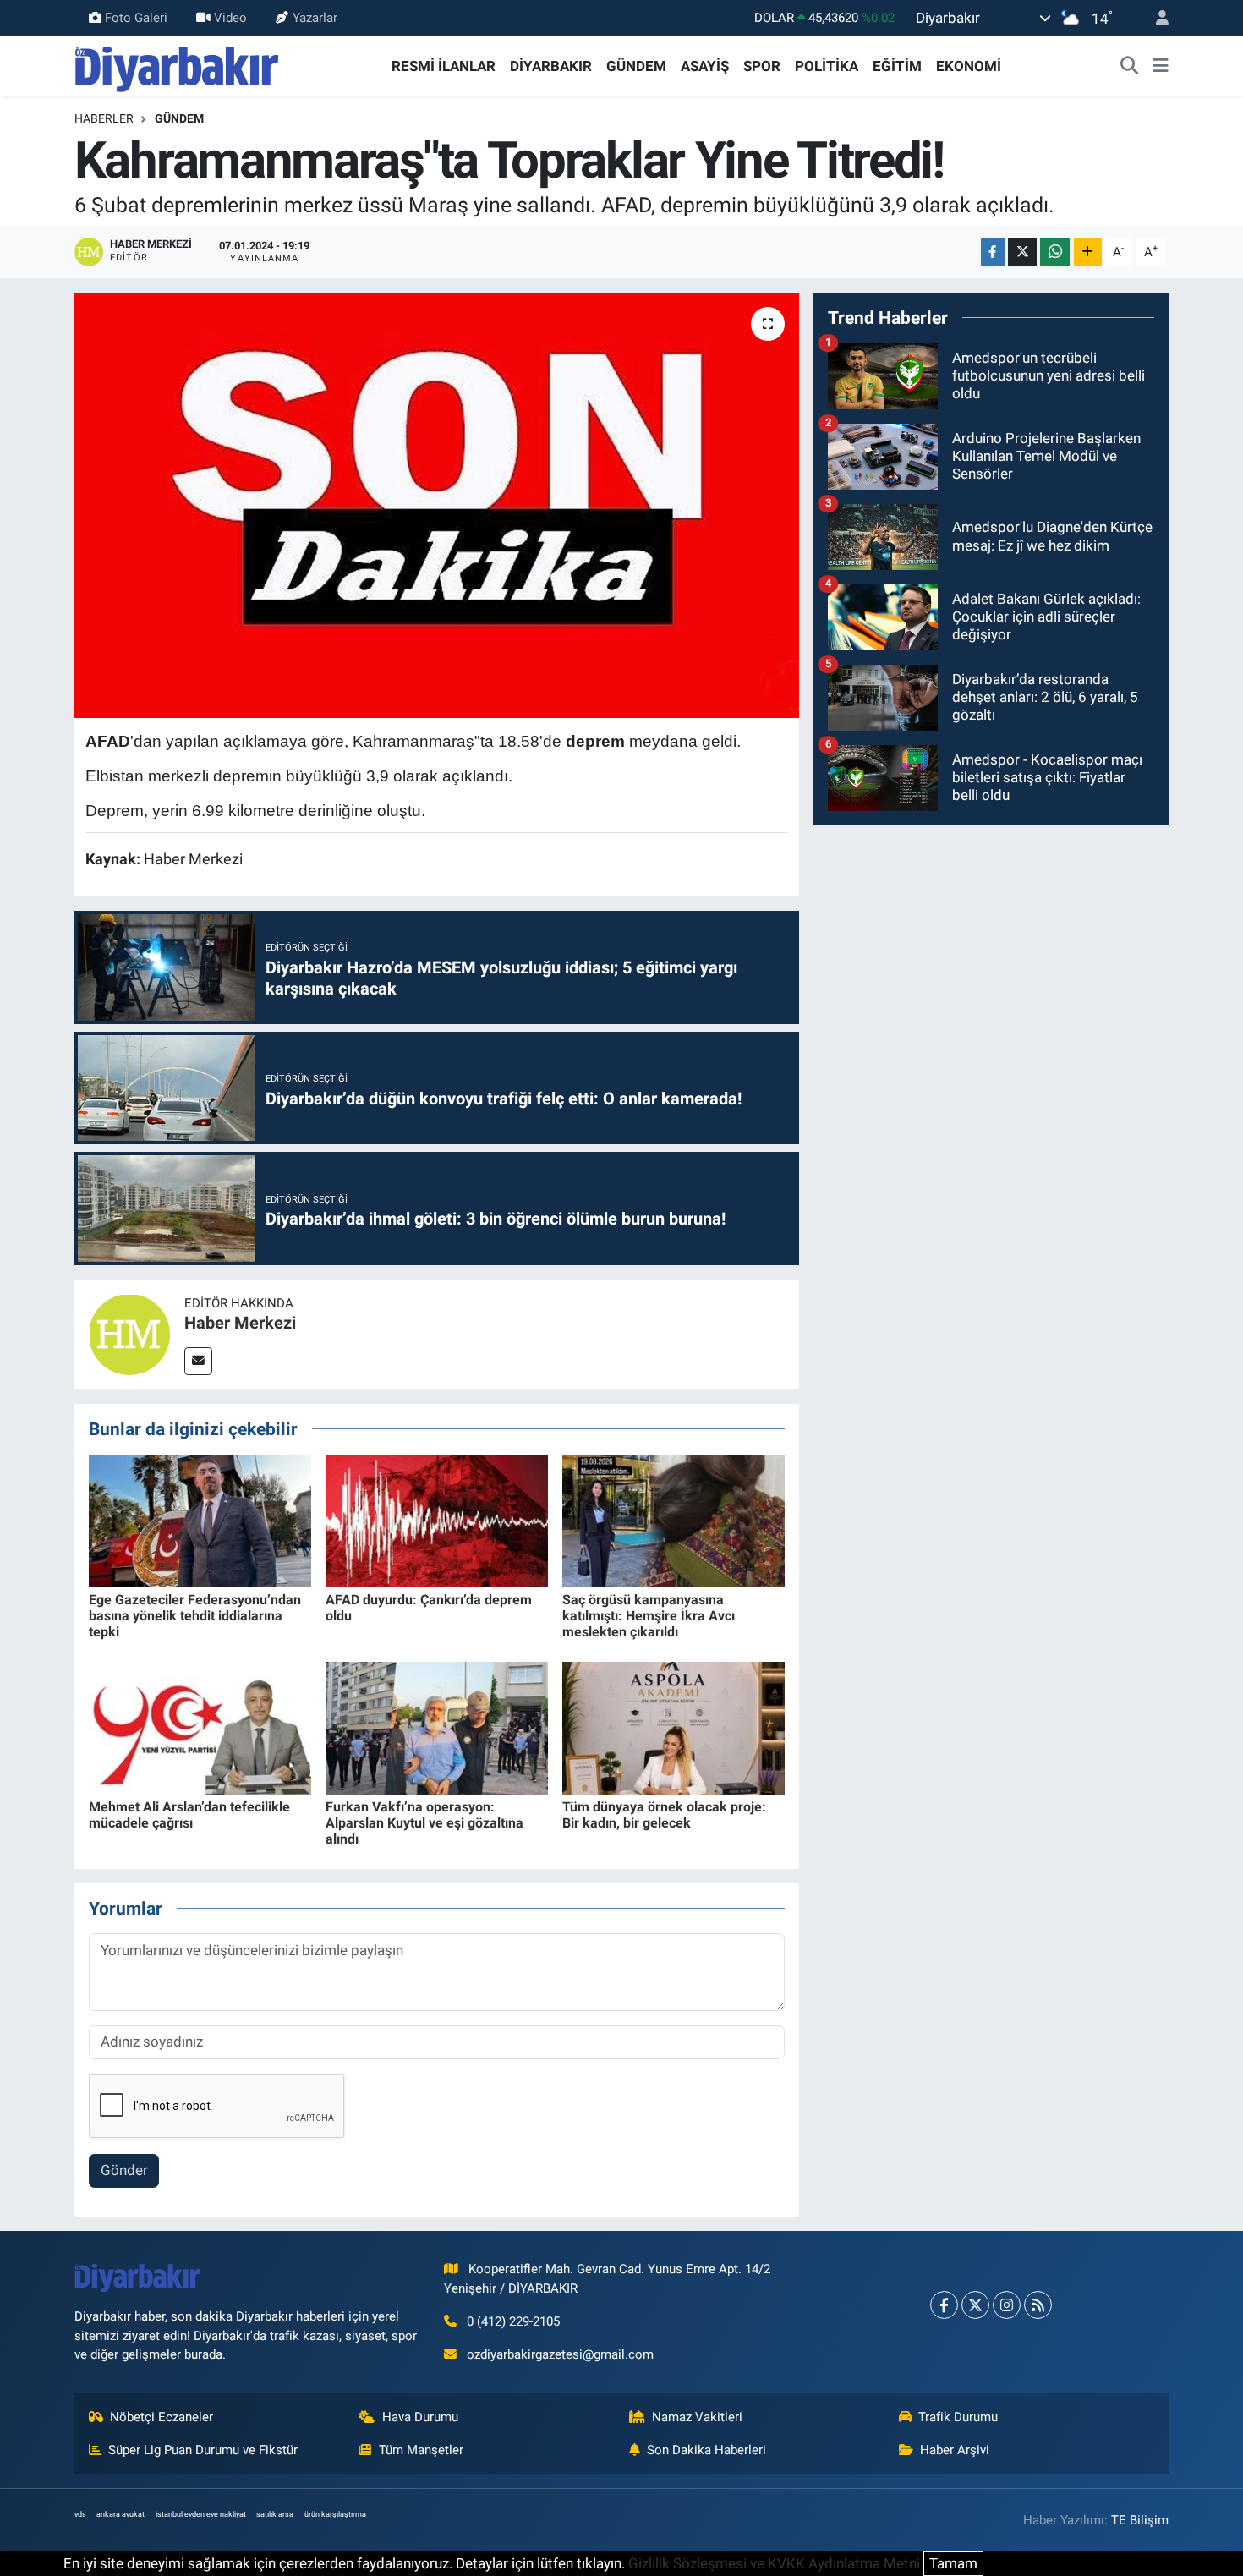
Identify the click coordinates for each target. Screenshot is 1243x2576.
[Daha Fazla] (1088, 252)
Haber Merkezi (240, 1323)
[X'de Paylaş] (1022, 252)
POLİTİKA (827, 66)
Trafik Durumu (958, 2417)
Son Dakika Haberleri (706, 2450)
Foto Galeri (136, 18)
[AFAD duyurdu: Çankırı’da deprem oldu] (437, 1520)
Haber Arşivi (955, 2450)
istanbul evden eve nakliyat (201, 2514)
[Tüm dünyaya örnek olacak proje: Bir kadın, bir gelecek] (674, 1727)
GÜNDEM (636, 66)
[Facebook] (944, 2305)
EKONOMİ (969, 66)
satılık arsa (275, 2514)
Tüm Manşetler (421, 2450)
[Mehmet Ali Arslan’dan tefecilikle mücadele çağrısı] (200, 1727)
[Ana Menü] (1161, 67)
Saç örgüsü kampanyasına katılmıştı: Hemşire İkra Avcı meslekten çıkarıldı (649, 1616)
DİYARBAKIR (551, 66)
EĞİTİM (897, 66)
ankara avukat (120, 2514)
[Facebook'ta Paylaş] (993, 252)
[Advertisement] (991, 958)
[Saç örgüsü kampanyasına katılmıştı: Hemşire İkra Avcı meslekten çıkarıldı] (674, 1520)
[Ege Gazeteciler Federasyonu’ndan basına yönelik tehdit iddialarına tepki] (200, 1520)
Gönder (124, 2170)
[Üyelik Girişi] (1155, 18)
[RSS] (1038, 2305)
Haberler (104, 118)
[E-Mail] (198, 1361)
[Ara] (1130, 67)
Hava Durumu (420, 2417)
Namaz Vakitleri (697, 2417)
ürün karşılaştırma (335, 2514)
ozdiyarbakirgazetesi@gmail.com (560, 2354)
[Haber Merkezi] (129, 1333)
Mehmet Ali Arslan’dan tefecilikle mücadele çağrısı (189, 1815)
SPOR (762, 66)
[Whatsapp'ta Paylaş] (1055, 252)
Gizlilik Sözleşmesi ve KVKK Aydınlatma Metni (774, 2563)
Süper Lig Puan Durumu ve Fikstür (203, 2450)
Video (230, 18)
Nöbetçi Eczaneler (162, 2417)
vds (80, 2514)
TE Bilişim (1140, 2520)
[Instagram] (1007, 2305)
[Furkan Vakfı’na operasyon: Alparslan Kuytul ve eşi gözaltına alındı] (437, 1727)
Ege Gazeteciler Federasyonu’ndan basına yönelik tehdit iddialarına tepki (195, 1616)
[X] (975, 2305)
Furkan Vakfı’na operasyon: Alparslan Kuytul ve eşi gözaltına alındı (424, 1823)
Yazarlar (315, 18)
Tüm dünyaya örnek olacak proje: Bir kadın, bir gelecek (664, 1815)
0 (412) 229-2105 (513, 2321)
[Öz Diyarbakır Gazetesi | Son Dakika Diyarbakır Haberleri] (177, 65)
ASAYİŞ (705, 66)
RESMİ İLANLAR (444, 66)
